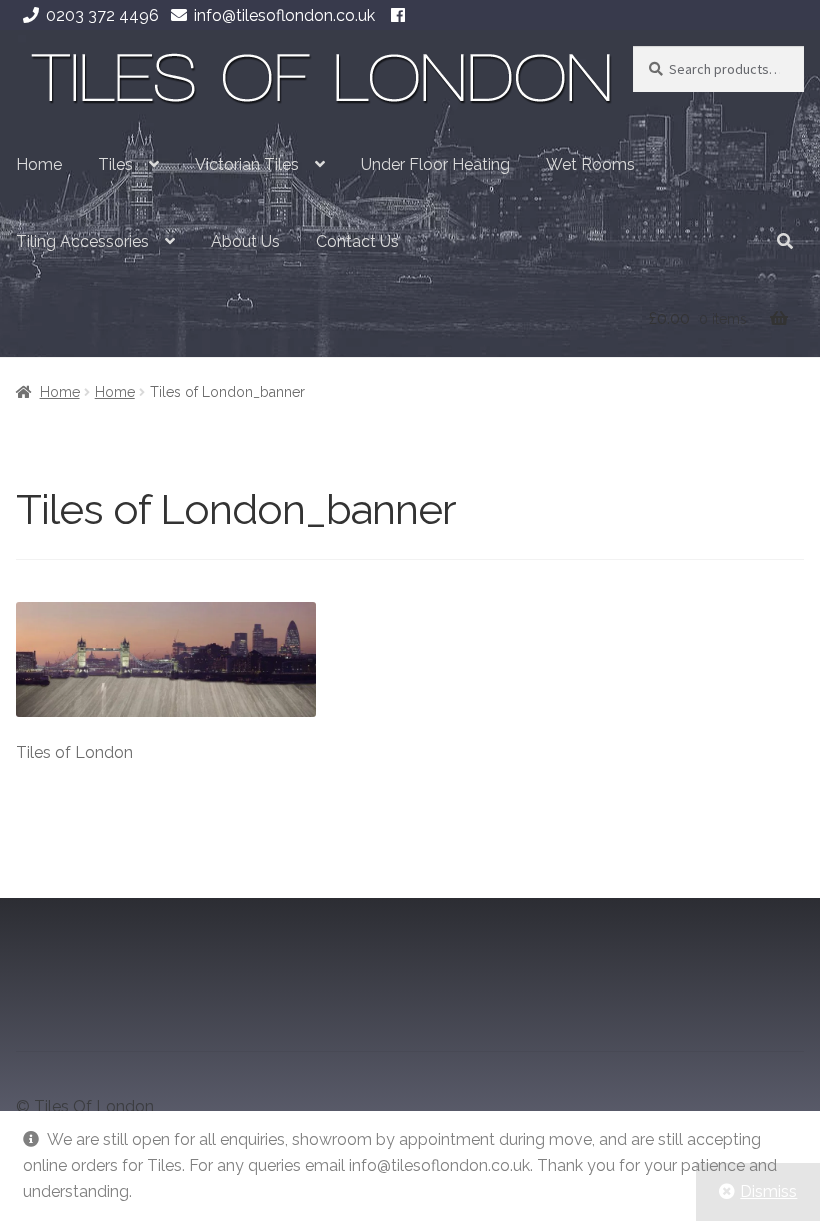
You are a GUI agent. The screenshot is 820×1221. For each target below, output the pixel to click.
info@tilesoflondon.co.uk (284, 15)
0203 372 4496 (102, 15)
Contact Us (357, 241)
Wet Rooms (590, 164)
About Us (245, 241)
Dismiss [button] (768, 1191)
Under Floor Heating (435, 164)
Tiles (115, 164)
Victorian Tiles (247, 164)
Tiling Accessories (82, 241)
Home (39, 164)
